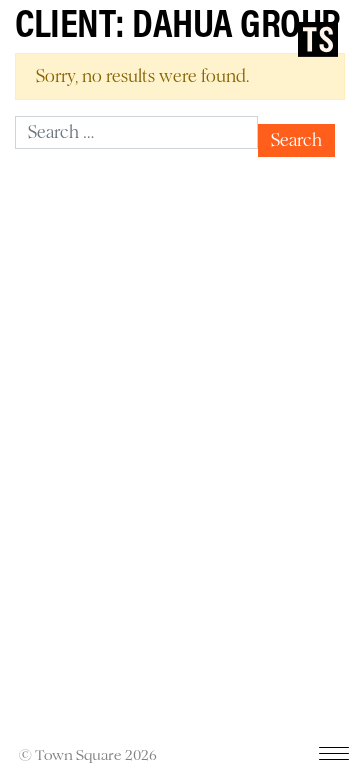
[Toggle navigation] (334, 758)
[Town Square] (318, 39)
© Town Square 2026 (88, 755)
